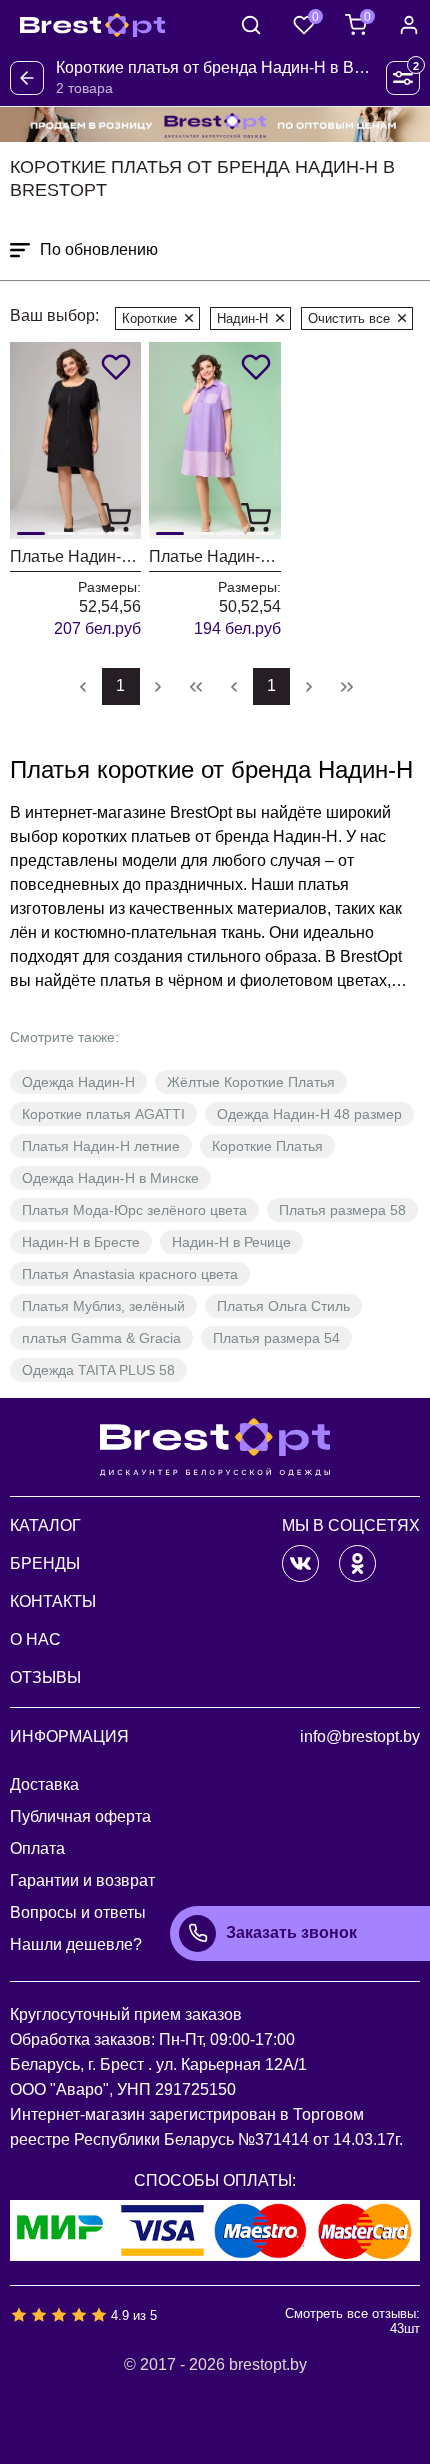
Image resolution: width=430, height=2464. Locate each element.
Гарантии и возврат (82, 1880)
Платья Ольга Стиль (283, 1306)
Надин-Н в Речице (231, 1242)
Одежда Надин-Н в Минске (110, 1178)
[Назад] (27, 78)
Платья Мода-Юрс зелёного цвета (134, 1210)
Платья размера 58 (342, 1210)
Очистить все (349, 318)
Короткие (149, 318)
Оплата (37, 1848)
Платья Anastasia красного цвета (130, 1274)
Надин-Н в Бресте (81, 1242)
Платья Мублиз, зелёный (103, 1306)
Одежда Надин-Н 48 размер (309, 1114)
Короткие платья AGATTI (103, 1114)
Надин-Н (242, 318)
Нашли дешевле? (76, 1944)
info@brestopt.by (360, 1736)
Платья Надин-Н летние (101, 1146)
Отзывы (45, 1677)
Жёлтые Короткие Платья (251, 1082)
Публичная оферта (80, 1816)
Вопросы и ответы (78, 1912)
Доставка (44, 1784)
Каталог (45, 1525)
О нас (35, 1639)
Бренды (45, 1563)
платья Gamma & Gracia (101, 1338)
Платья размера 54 (276, 1338)
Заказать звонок (291, 1932)
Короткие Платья (267, 1146)
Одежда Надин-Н (78, 1082)
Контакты (53, 1601)
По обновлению (99, 249)
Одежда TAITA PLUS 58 (98, 1370)
